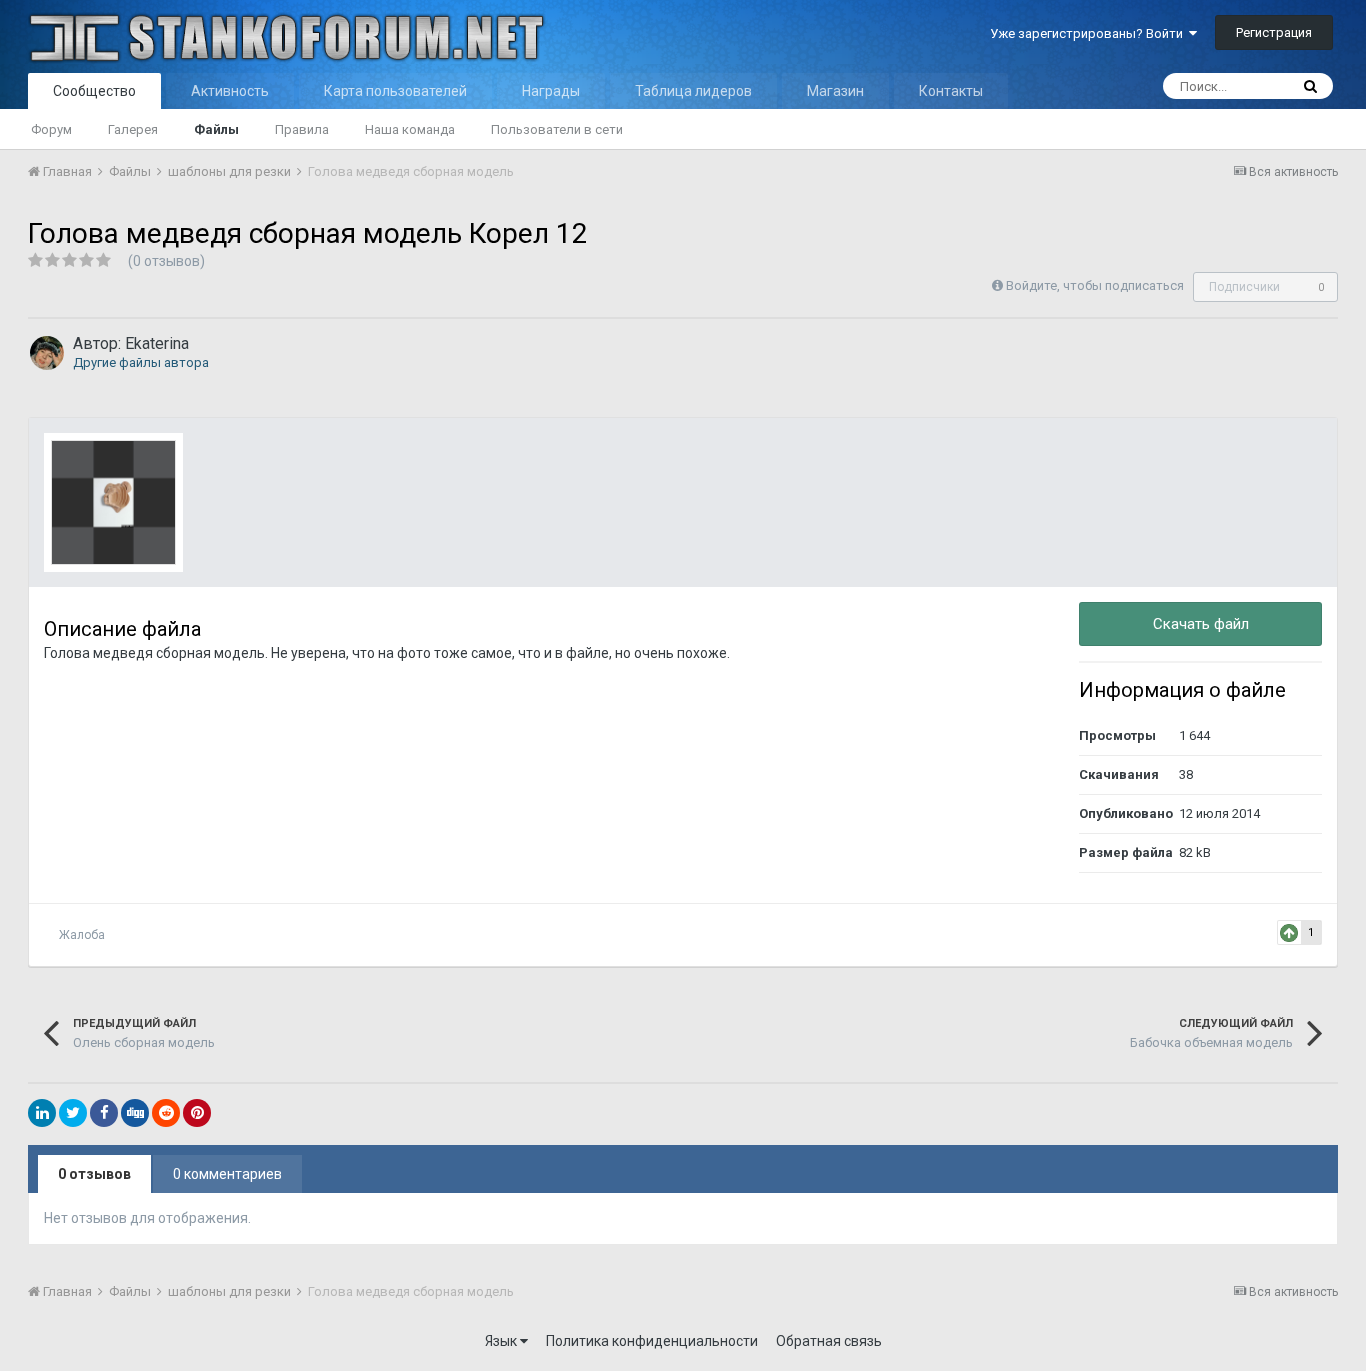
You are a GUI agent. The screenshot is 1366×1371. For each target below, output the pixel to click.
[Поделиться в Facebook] (104, 1113)
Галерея (133, 129)
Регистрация (1274, 32)
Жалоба (82, 935)
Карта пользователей (395, 91)
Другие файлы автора (141, 362)
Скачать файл (1201, 624)
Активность (230, 91)
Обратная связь (829, 1341)
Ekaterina (157, 343)
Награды (551, 91)
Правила (302, 129)
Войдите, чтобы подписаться (1095, 285)
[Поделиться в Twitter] (73, 1113)
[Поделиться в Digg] (135, 1113)
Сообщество (94, 91)
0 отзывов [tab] (94, 1174)
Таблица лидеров (693, 91)
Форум (51, 129)
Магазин (835, 91)
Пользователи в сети (557, 129)
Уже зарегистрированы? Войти (1089, 33)
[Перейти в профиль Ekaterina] (47, 353)
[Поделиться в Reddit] (166, 1113)
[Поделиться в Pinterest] (197, 1113)
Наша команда (410, 129)
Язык (502, 1341)
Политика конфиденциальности (652, 1341)
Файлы (216, 129)
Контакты (951, 91)
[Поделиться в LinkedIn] (42, 1113)
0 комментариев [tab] (227, 1174)
